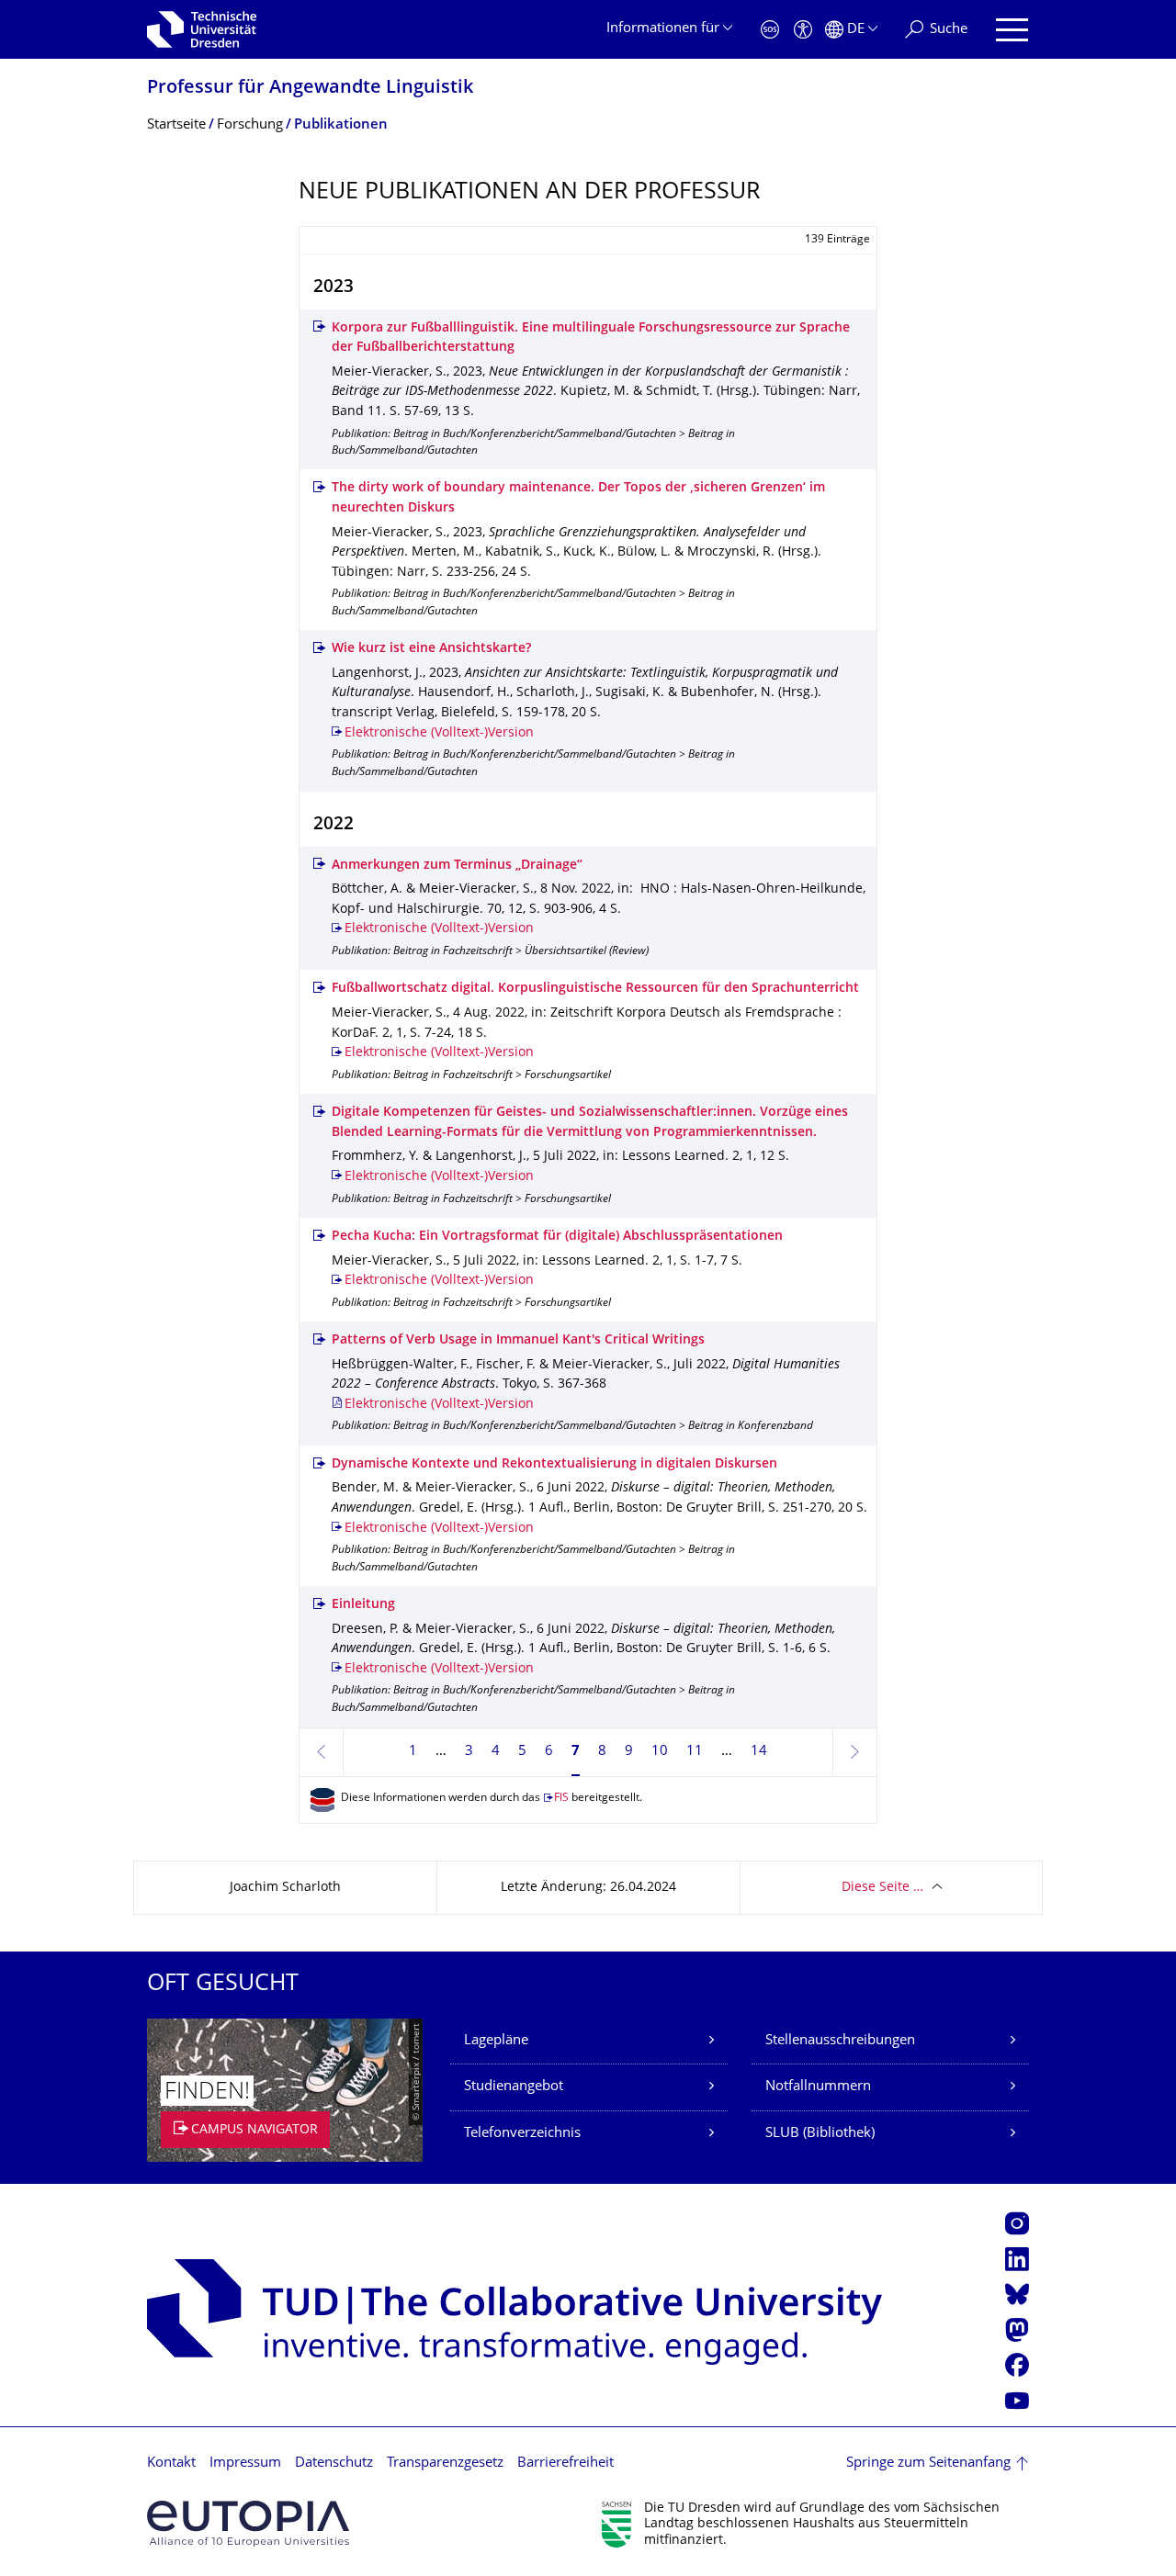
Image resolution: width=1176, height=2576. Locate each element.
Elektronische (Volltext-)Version (439, 733)
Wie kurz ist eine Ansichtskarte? (431, 649)
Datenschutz (334, 2464)
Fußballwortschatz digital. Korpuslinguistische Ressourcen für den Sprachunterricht (595, 989)
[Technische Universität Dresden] (202, 29)
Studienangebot (514, 2087)
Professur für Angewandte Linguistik (310, 89)
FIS (561, 1799)
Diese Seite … (882, 1888)
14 (759, 1752)
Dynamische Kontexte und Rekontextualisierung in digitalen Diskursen (554, 1464)
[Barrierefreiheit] (803, 30)
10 (660, 1752)
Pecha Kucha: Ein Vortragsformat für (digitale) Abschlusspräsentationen (557, 1237)
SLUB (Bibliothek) (820, 2134)
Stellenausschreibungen (840, 2041)
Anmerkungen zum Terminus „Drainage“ (457, 866)
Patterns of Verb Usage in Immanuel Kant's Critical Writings (518, 1340)
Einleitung (363, 1605)
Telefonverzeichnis (522, 2134)
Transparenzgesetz (445, 2464)
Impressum (245, 2464)
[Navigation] (1012, 30)
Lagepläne (496, 2041)
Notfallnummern (818, 2087)
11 (695, 1752)
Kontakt (171, 2464)
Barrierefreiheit (565, 2464)
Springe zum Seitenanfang (928, 2464)
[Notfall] (770, 30)
